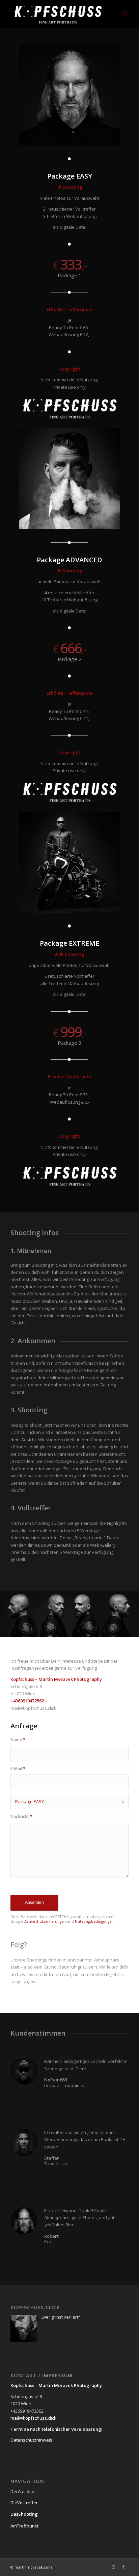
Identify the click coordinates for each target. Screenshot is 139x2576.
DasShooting (24, 2514)
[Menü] (125, 14)
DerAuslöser (23, 2491)
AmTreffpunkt (24, 2526)
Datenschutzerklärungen (45, 1921)
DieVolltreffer (24, 2503)
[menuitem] (125, 14)
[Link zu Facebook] (123, 2567)
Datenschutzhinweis (31, 2440)
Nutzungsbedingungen (94, 1921)
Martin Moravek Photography (70, 2385)
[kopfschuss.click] (58, 14)
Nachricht (21, 1816)
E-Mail (18, 1769)
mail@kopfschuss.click (33, 2418)
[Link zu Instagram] (113, 2567)
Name (18, 1740)
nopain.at (75, 2085)
